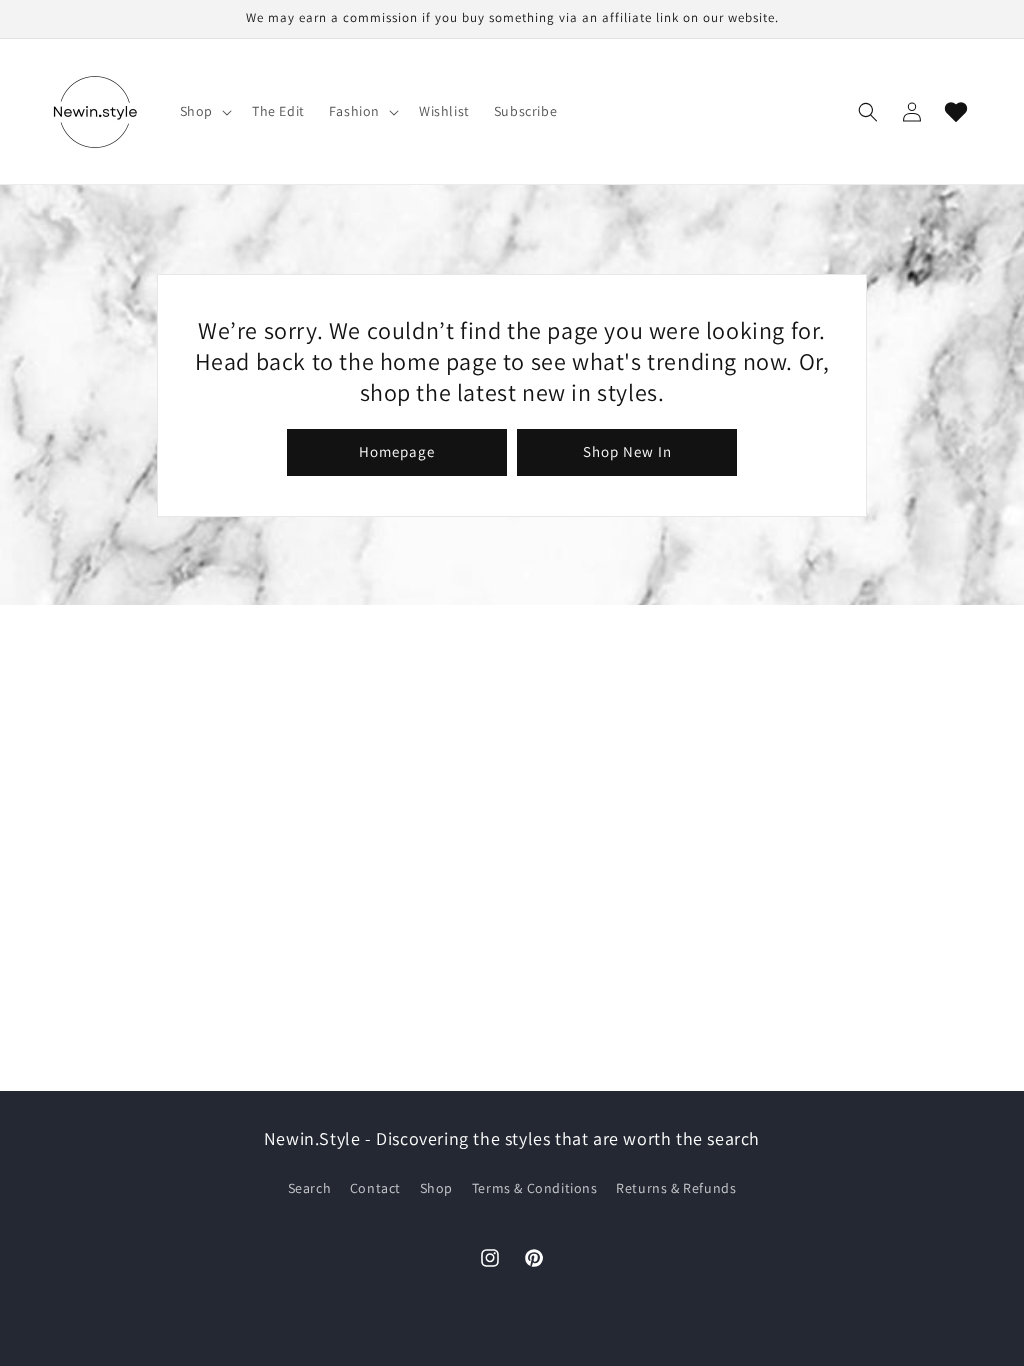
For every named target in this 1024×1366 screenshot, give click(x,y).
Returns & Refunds (676, 1188)
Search (310, 1188)
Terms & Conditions (535, 1188)
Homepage (397, 451)
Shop (436, 1188)
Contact (375, 1188)
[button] (204, 111)
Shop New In (627, 451)
